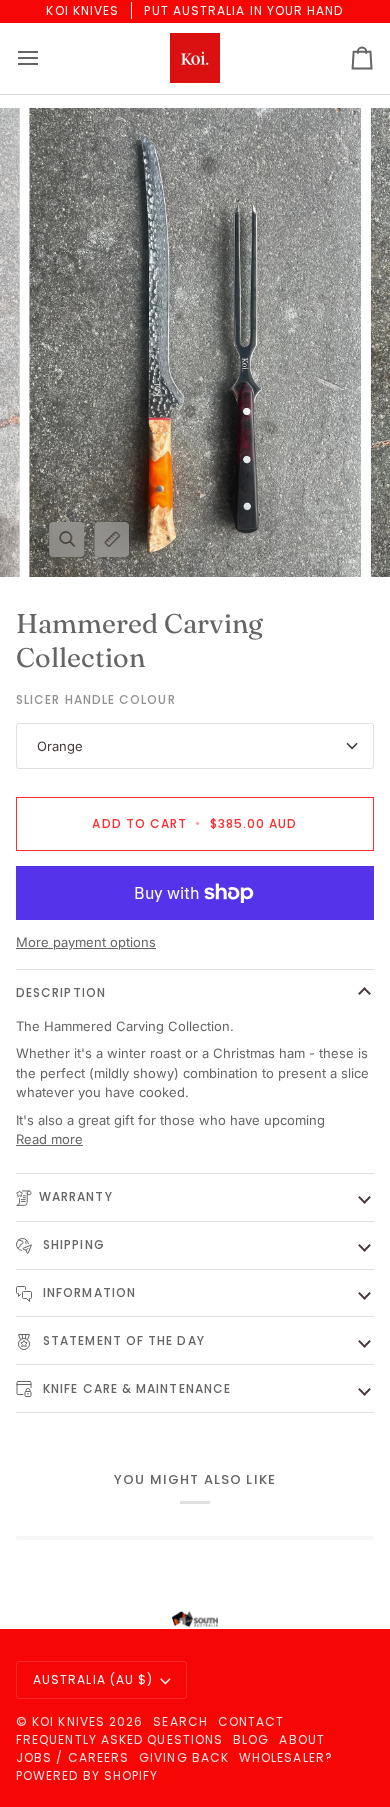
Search (180, 1721)
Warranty (76, 1196)
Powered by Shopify (87, 1775)
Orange (60, 746)
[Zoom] (66, 539)
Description (61, 992)
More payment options (86, 942)
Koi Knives (68, 1721)
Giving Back (184, 1757)
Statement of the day (122, 1340)
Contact (251, 1721)
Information (87, 1292)
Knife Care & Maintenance (135, 1388)
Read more (49, 1139)
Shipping (72, 1244)
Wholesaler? (286, 1757)
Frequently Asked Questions (119, 1739)
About (301, 1739)
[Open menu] (46, 58)
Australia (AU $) (93, 1679)
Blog (251, 1739)
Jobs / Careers (72, 1757)
